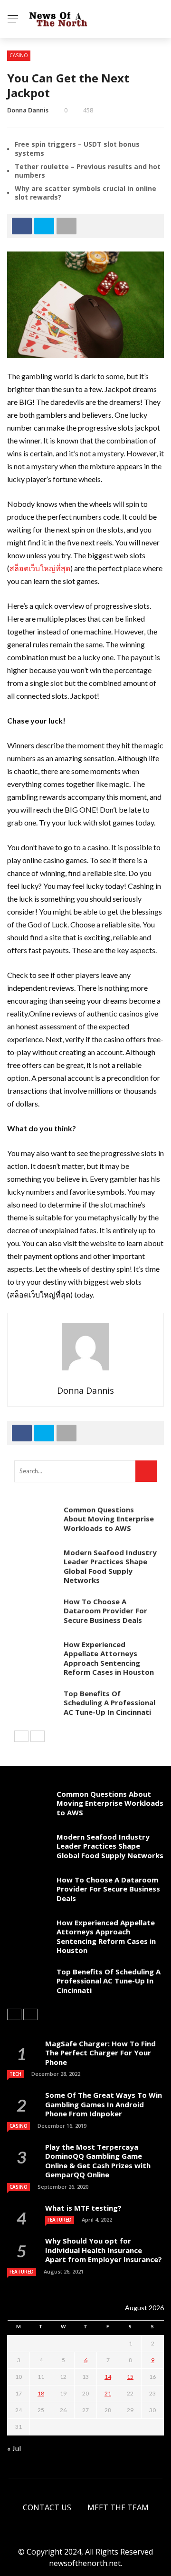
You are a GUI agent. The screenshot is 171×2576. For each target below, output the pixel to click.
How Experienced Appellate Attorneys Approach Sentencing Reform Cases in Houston (109, 1658)
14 (108, 2377)
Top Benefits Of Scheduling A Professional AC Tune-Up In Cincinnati (109, 1703)
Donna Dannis (28, 110)
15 (130, 2377)
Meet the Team (118, 2507)
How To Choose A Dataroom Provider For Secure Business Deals (105, 1611)
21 (108, 2393)
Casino (19, 55)
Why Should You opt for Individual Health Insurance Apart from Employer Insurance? (104, 2250)
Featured (60, 2220)
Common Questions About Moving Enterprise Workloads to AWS (109, 1519)
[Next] (38, 1736)
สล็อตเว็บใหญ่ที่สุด (40, 568)
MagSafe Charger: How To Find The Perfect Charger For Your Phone (100, 2053)
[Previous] (21, 1736)
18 (41, 2393)
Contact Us (47, 2507)
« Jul (14, 2448)
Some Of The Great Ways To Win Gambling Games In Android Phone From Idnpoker (104, 2104)
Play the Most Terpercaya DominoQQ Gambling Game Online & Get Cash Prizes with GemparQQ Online (98, 2161)
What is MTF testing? (83, 2208)
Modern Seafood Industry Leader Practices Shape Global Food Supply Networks (110, 1566)
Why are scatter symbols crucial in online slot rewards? (85, 193)
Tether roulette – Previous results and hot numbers (88, 171)
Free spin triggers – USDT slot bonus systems (77, 148)
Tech (15, 2074)
